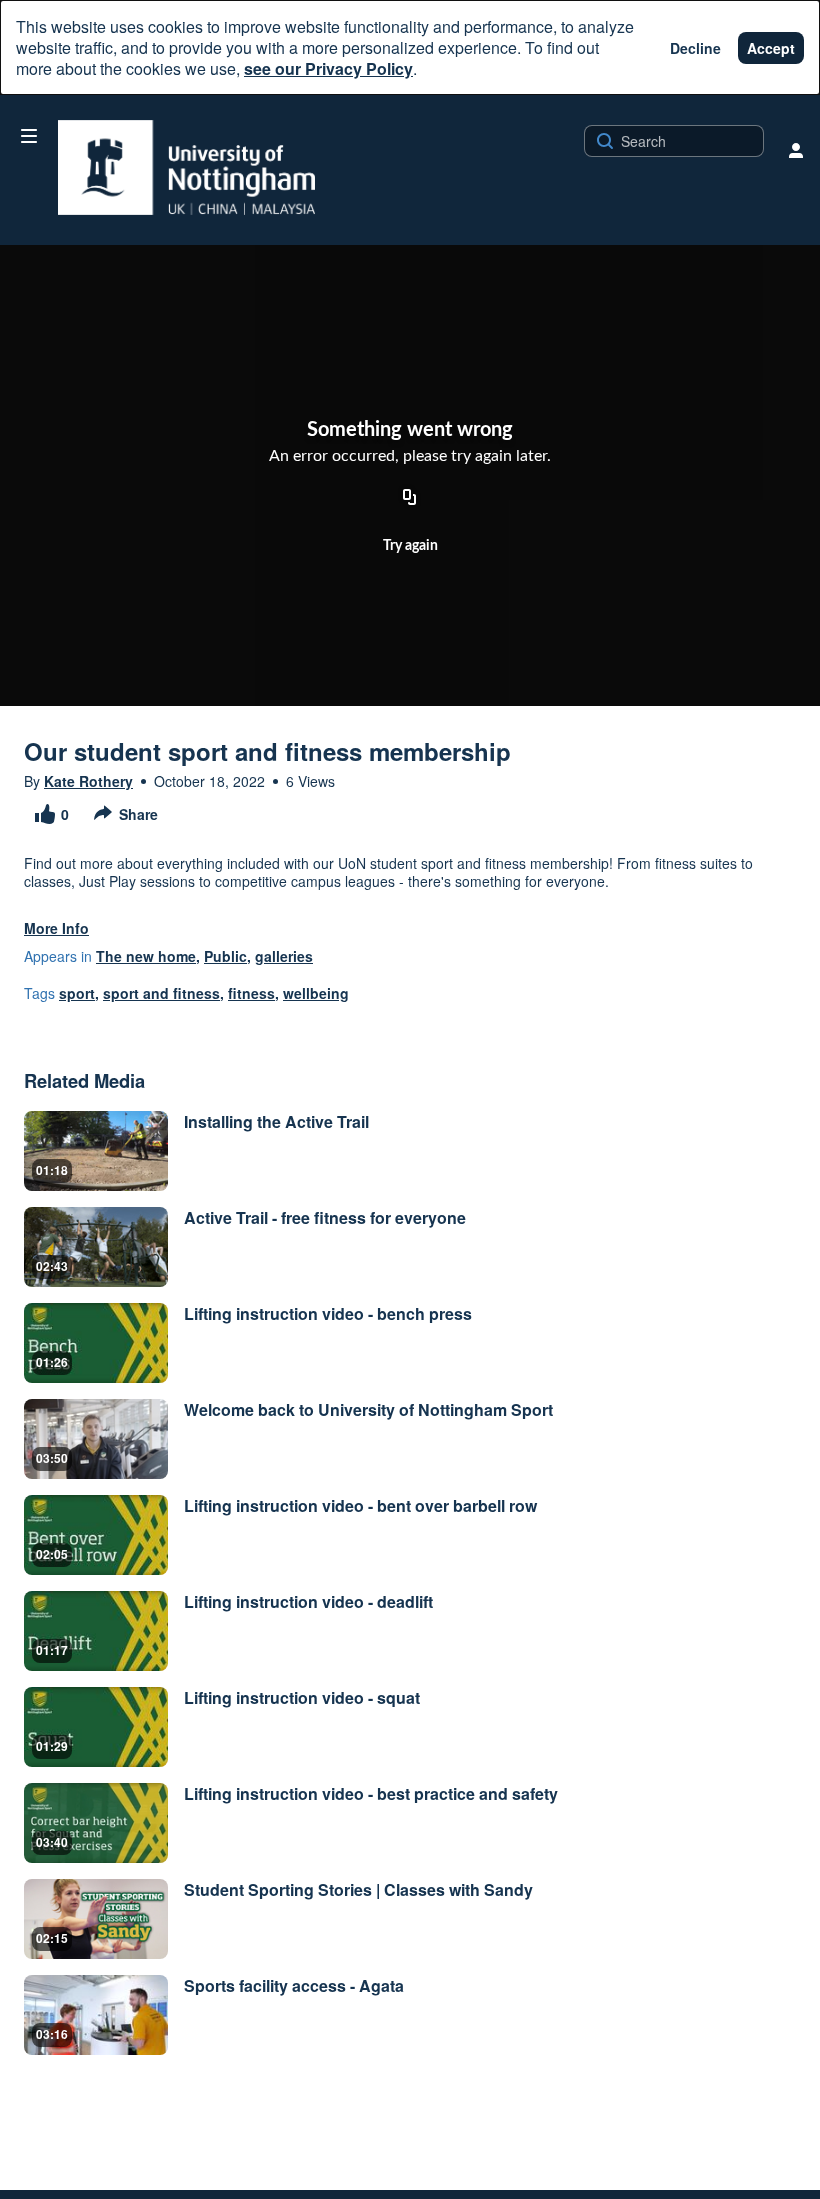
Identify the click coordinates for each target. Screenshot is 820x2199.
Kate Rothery (88, 781)
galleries (284, 956)
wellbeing (316, 993)
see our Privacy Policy (328, 68)
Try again (410, 546)
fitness (251, 993)
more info (56, 928)
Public (225, 956)
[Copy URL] (410, 499)
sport (77, 993)
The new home (146, 956)
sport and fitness (161, 993)
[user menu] (796, 150)
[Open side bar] (29, 136)
